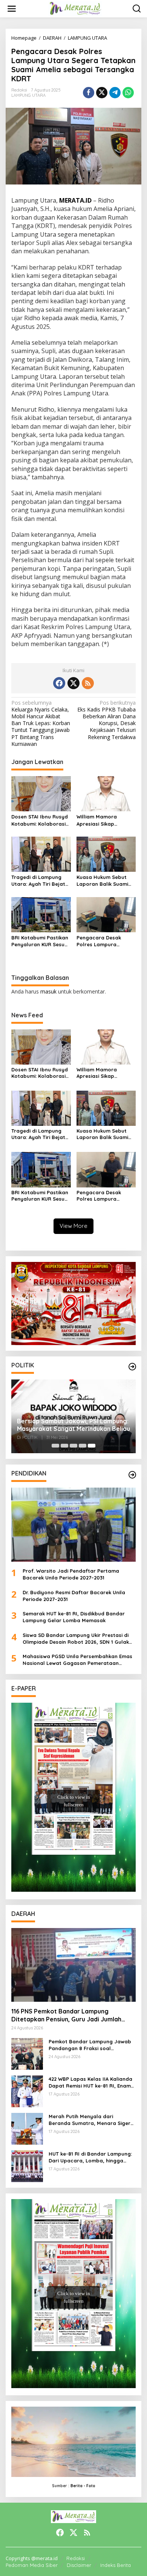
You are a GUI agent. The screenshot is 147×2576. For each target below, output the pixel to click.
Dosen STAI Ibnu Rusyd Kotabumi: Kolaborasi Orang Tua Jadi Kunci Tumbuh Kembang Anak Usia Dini (40, 820)
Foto (91, 2486)
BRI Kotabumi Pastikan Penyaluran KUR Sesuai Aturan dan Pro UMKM (40, 941)
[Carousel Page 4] (83, 1446)
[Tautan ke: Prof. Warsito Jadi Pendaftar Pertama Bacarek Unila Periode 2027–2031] (73, 1525)
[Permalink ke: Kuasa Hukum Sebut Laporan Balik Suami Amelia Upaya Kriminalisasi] (106, 854)
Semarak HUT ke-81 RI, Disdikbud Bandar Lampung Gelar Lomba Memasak (74, 1617)
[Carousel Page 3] (73, 1446)
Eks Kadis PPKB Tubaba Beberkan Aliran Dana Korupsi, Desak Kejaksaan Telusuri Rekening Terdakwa (106, 720)
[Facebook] (59, 683)
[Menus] (12, 9)
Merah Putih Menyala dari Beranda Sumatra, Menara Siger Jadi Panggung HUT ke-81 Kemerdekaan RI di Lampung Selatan (90, 2120)
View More (73, 1226)
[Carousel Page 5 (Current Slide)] (92, 1446)
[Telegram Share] (115, 93)
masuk (48, 991)
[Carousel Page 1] (55, 1446)
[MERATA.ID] (75, 8)
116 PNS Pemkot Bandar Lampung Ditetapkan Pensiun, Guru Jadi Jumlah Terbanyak (66, 2015)
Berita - (78, 2486)
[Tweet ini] (102, 93)
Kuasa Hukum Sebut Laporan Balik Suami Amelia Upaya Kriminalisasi (102, 881)
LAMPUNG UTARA (28, 95)
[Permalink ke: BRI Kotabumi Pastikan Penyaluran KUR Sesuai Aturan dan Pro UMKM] (41, 914)
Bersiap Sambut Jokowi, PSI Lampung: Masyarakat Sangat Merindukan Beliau (73, 1425)
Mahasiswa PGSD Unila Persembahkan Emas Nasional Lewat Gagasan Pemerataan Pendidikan (77, 1660)
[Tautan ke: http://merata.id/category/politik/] (132, 1367)
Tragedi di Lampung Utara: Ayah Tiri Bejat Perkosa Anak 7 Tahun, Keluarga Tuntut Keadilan (39, 881)
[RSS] (88, 683)
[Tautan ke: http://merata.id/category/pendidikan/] (132, 1475)
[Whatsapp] (128, 93)
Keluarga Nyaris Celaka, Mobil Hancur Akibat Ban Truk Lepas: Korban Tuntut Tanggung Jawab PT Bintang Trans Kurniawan (41, 723)
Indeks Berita (116, 2565)
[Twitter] (73, 683)
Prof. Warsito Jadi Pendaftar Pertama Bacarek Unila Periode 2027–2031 (71, 1574)
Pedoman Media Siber (32, 2565)
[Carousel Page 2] (64, 1446)
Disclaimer (79, 2565)
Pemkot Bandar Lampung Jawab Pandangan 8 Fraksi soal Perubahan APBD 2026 (90, 2045)
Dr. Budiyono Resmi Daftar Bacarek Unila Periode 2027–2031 (74, 1596)
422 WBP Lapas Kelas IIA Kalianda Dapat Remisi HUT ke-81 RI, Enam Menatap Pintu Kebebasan (90, 2082)
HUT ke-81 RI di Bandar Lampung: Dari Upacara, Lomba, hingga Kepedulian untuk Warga (90, 2157)
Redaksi (76, 2558)
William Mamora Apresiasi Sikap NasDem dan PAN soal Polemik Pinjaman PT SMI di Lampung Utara (104, 820)
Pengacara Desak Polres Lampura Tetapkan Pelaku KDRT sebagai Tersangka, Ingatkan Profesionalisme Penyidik (104, 941)
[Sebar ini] (89, 93)
